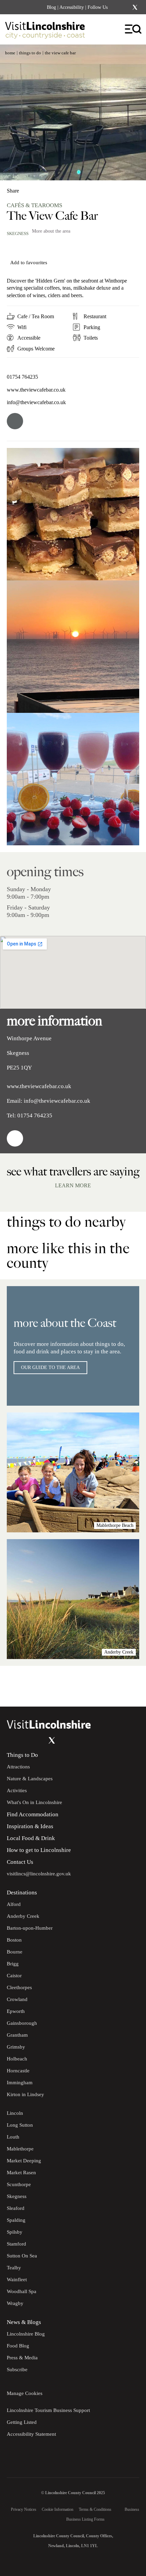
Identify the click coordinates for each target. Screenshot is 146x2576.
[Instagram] (126, 7)
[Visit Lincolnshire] (49, 32)
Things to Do (22, 1755)
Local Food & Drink (31, 1838)
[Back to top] (126, 1686)
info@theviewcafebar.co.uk (36, 402)
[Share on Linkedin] (42, 188)
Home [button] (10, 53)
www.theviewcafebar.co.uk (36, 390)
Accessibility (72, 7)
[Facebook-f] (117, 7)
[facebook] (15, 421)
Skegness (18, 233)
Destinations (22, 1893)
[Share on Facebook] (31, 188)
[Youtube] (38, 1741)
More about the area (51, 231)
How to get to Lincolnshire (39, 1850)
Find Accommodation (33, 1814)
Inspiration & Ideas (30, 1826)
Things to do (30, 53)
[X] (135, 7)
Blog (51, 7)
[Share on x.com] (53, 188)
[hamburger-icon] (134, 29)
